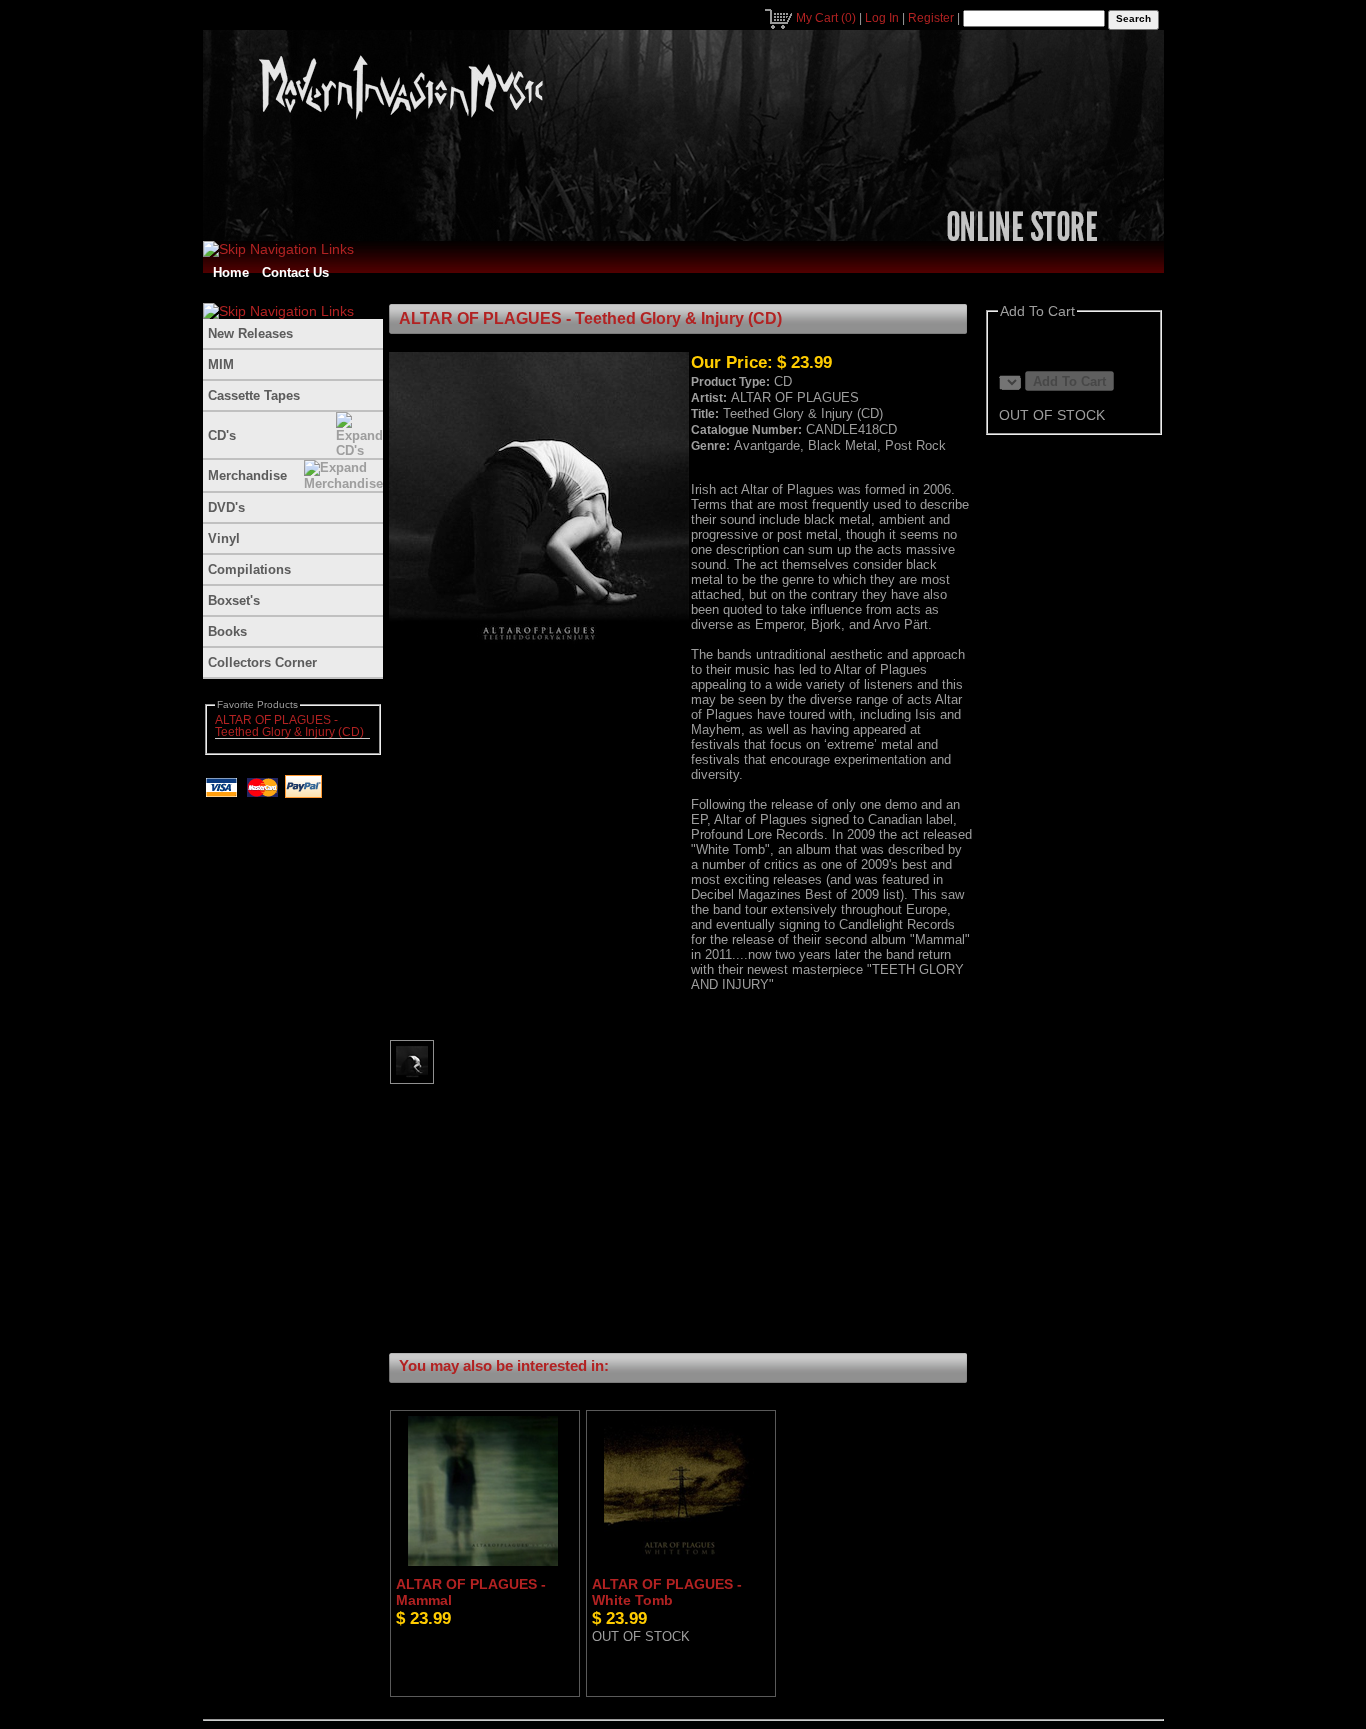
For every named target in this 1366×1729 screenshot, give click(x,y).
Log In (882, 18)
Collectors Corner (262, 662)
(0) (826, 18)
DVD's (226, 507)
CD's (222, 435)
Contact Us (295, 272)
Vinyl (224, 538)
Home (231, 272)
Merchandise (247, 475)
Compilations (249, 569)
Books (227, 631)
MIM (221, 364)
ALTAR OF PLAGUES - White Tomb (667, 1592)
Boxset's (234, 600)
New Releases (250, 333)
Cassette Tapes (254, 395)
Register (931, 18)
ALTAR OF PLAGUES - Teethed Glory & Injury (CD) (289, 726)
